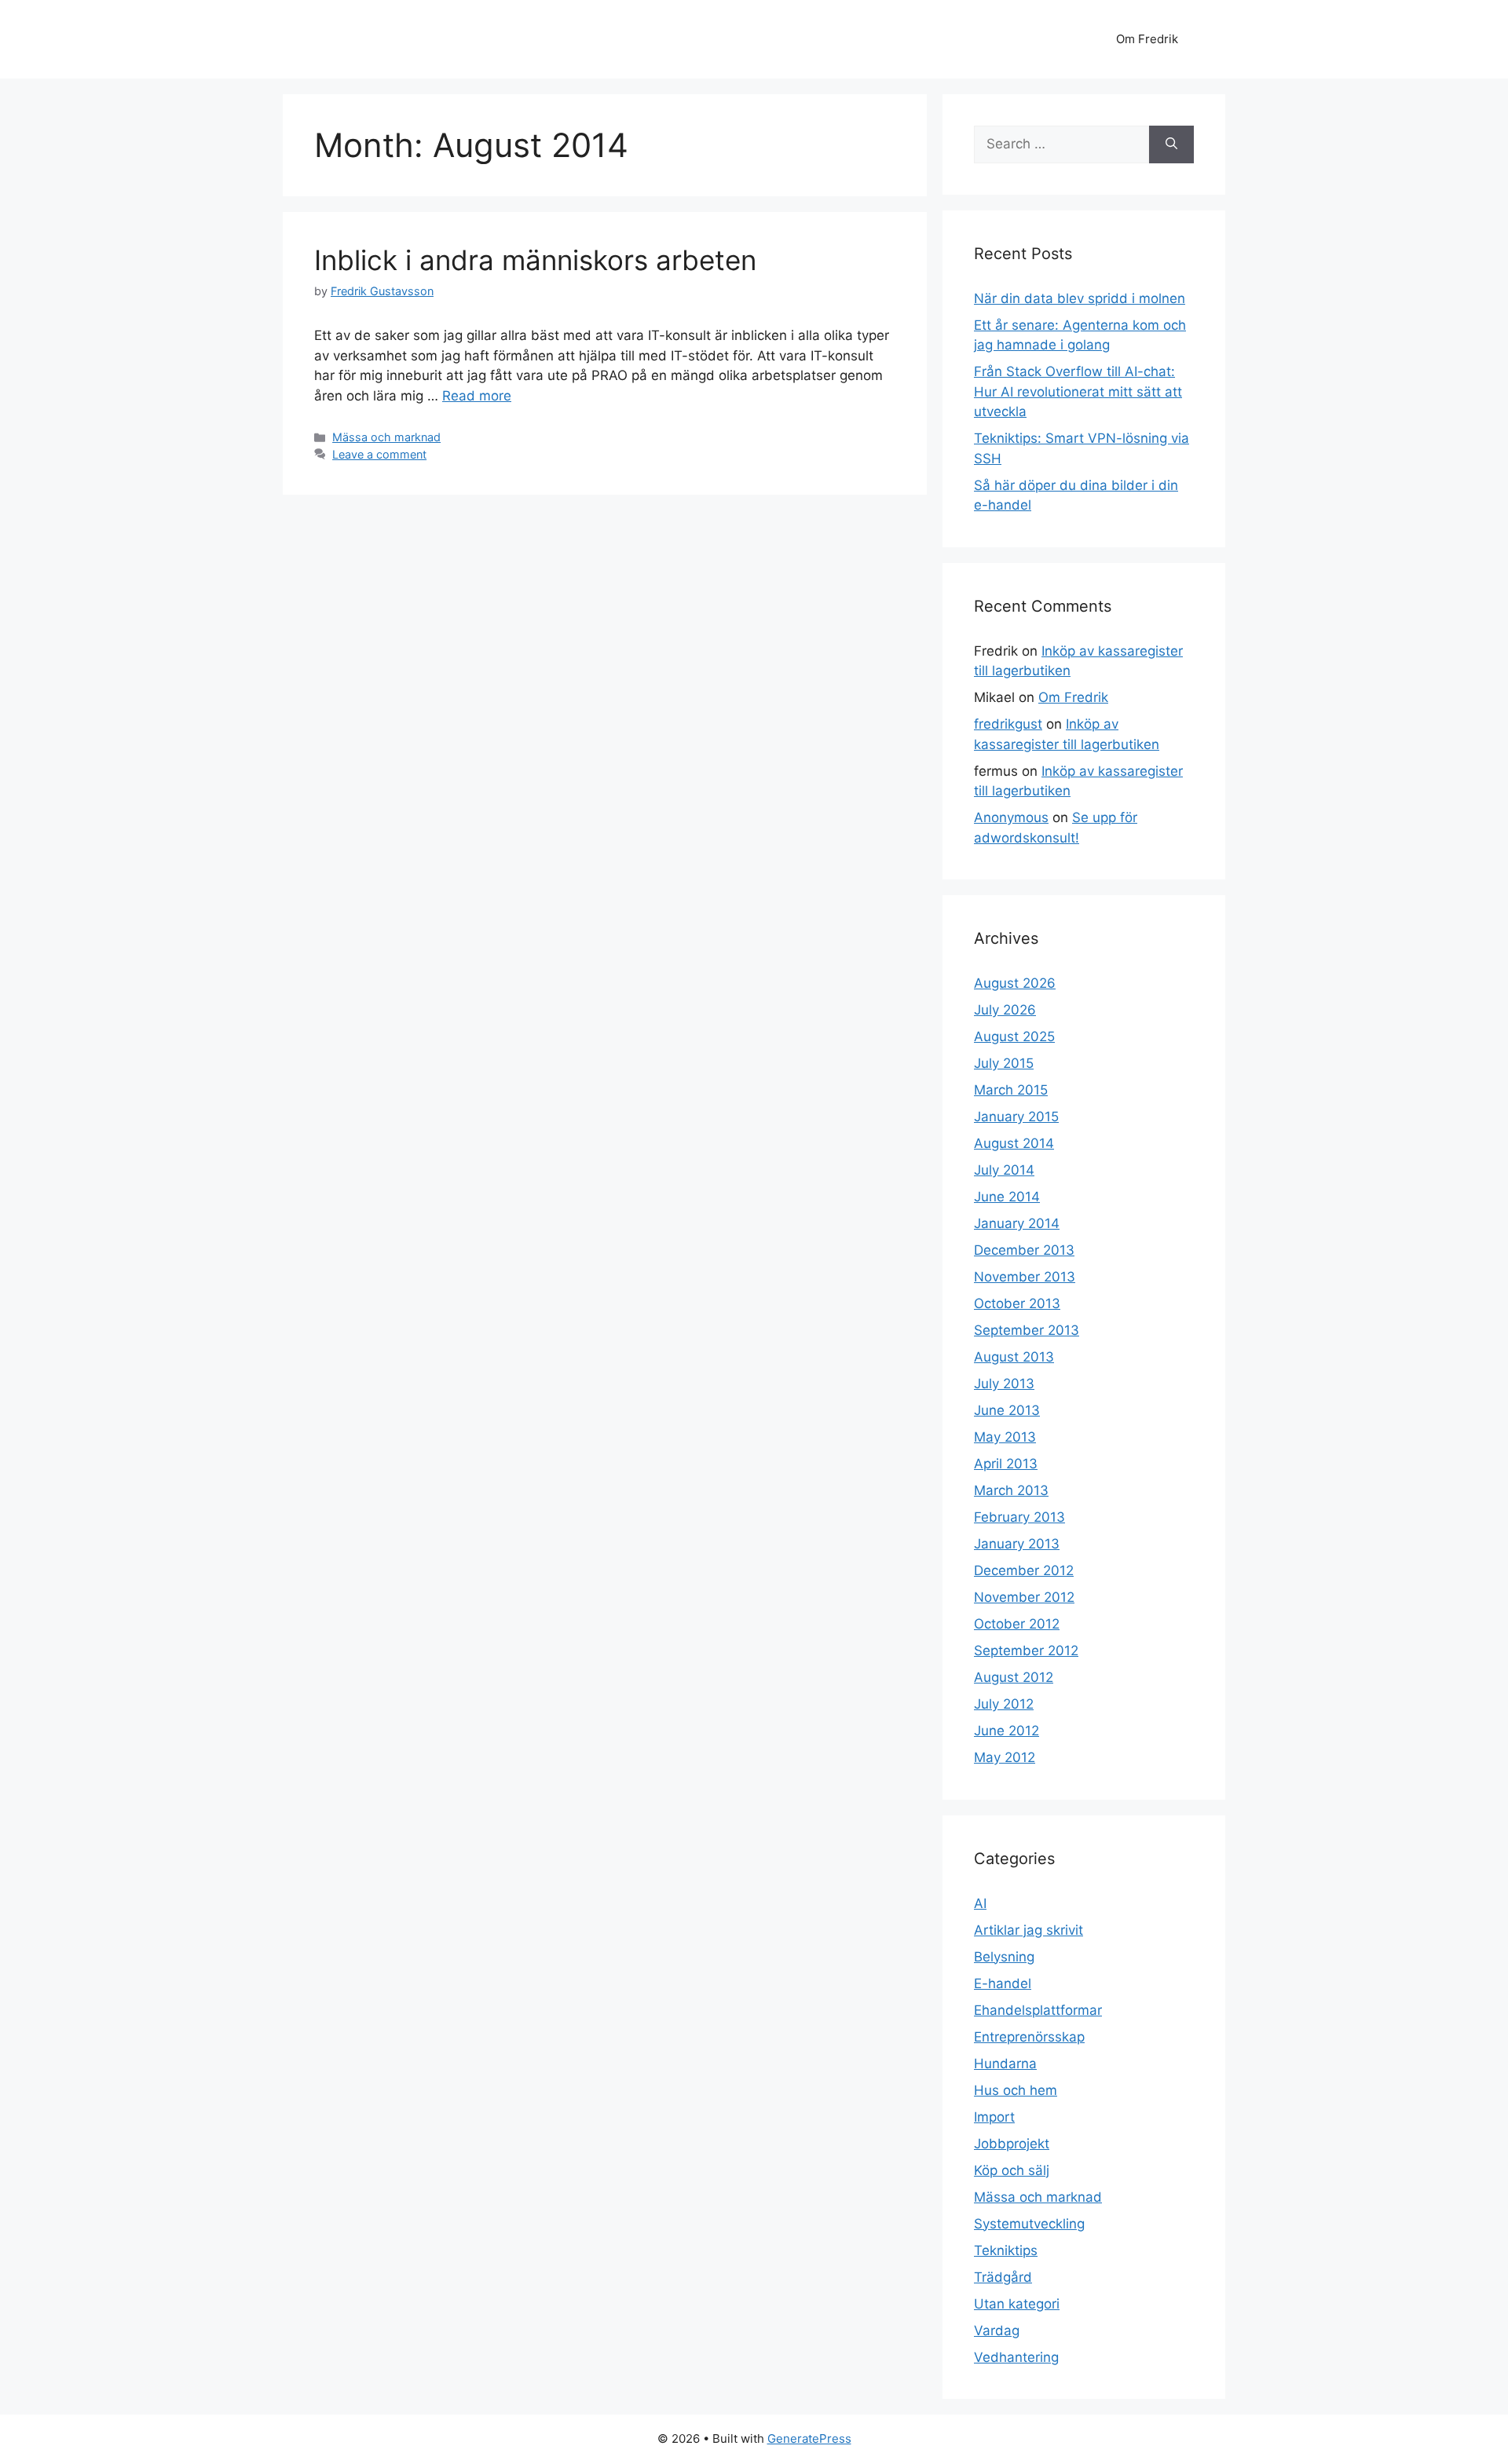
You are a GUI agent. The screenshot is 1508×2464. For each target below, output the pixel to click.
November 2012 (1024, 1597)
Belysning (1004, 1957)
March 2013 (1011, 1490)
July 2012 (1004, 1704)
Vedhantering (1016, 2357)
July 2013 (1004, 1384)
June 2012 (1007, 1731)
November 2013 (1025, 1277)
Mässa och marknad (386, 437)
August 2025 (1014, 1036)
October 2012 (1017, 1624)
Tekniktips (1006, 2250)
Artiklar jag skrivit (1029, 1930)
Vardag (997, 2331)
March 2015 (1011, 1090)
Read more (477, 396)
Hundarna (1005, 2064)
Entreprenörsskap (1029, 2037)
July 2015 (1004, 1063)
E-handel (1003, 1983)
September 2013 (1027, 1330)
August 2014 (1014, 1143)
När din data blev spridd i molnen (1080, 298)
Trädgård (1003, 2277)
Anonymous (1011, 817)
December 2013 (1024, 1250)
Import (994, 2117)
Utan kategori (1017, 2304)
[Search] (1171, 144)
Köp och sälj (1012, 2170)
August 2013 (1014, 1357)
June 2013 (1007, 1410)
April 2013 (1006, 1464)
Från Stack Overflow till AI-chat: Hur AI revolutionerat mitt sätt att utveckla (1078, 391)
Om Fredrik (1147, 39)
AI (980, 1903)
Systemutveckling (1029, 2224)
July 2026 (1005, 1010)
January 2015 (1016, 1117)
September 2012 (1026, 1651)
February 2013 (1019, 1517)
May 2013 (1005, 1437)
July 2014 (1004, 1170)
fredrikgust (1008, 724)
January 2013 (1017, 1544)
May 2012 (1005, 1757)
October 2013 (1017, 1303)
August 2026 (1015, 983)
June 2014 (1007, 1197)
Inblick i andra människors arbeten (535, 260)
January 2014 (1017, 1223)
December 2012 (1024, 1570)
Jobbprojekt (1012, 2144)
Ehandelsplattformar (1038, 2010)
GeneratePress (809, 2438)
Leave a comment (379, 454)
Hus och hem (1016, 2090)
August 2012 (1014, 1677)
